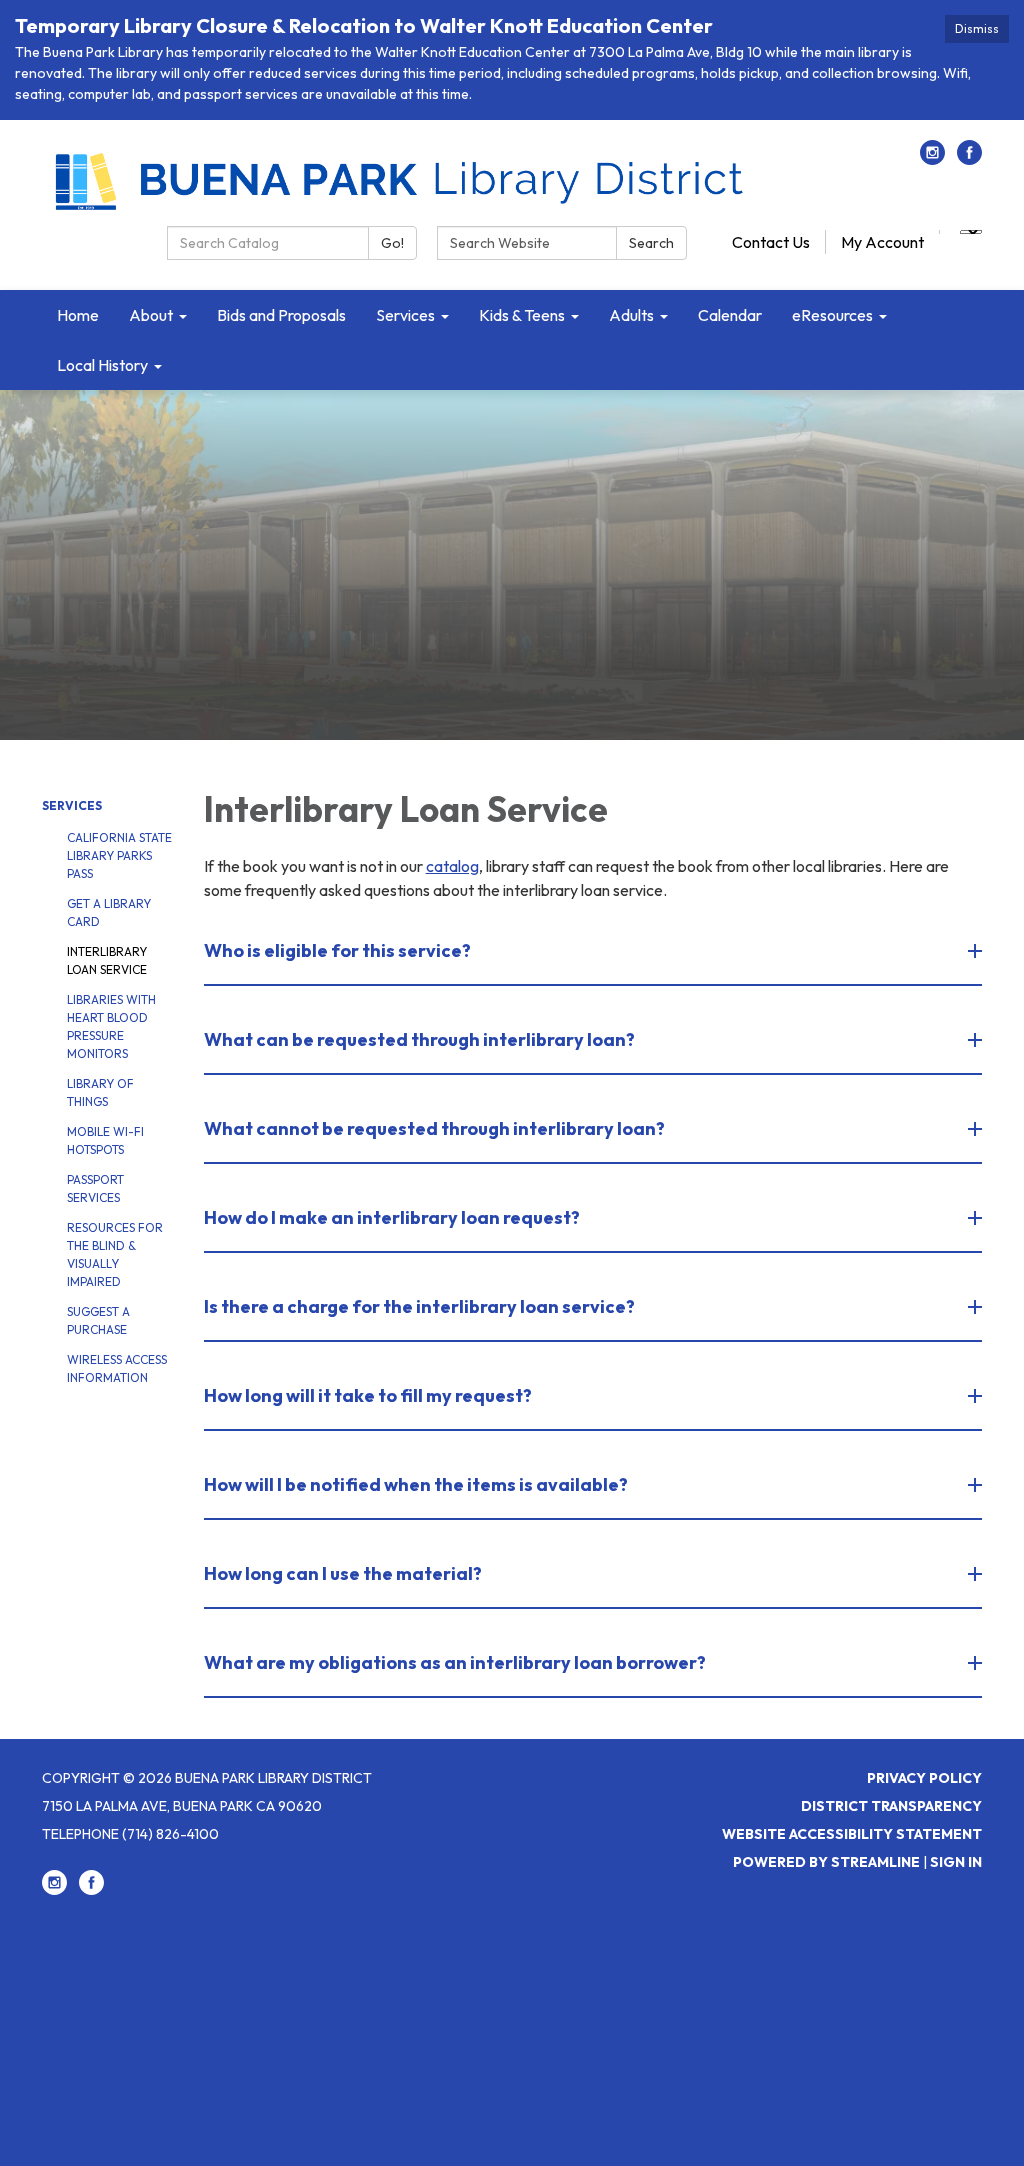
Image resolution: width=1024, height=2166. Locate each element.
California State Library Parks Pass (119, 855)
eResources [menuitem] (832, 315)
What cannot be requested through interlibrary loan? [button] (434, 1128)
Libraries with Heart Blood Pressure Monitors (111, 1026)
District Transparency (891, 1806)
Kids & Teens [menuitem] (522, 315)
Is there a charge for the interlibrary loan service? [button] (419, 1306)
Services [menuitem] (405, 315)
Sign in (956, 1862)
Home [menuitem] (78, 315)
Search (651, 243)
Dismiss (977, 28)
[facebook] (969, 159)
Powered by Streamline (826, 1862)
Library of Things (100, 1092)
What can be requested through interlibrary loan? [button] (419, 1039)
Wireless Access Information (117, 1368)
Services (72, 805)
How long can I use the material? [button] (343, 1573)
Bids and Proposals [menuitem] (281, 315)
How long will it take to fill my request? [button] (368, 1395)
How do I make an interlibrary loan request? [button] (392, 1217)
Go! (392, 243)
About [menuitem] (151, 315)
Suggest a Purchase (98, 1320)
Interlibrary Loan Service (107, 960)
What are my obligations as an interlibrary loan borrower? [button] (455, 1662)
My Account (882, 242)
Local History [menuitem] (102, 365)
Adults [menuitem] (631, 315)
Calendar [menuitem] (730, 315)
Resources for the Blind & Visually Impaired (115, 1254)
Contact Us (771, 242)
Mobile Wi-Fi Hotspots (105, 1140)
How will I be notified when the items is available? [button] (416, 1484)
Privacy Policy (924, 1778)
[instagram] (932, 159)
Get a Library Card (109, 912)
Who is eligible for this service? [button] (337, 950)
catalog (452, 866)
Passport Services (95, 1188)
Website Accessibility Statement (852, 1834)
